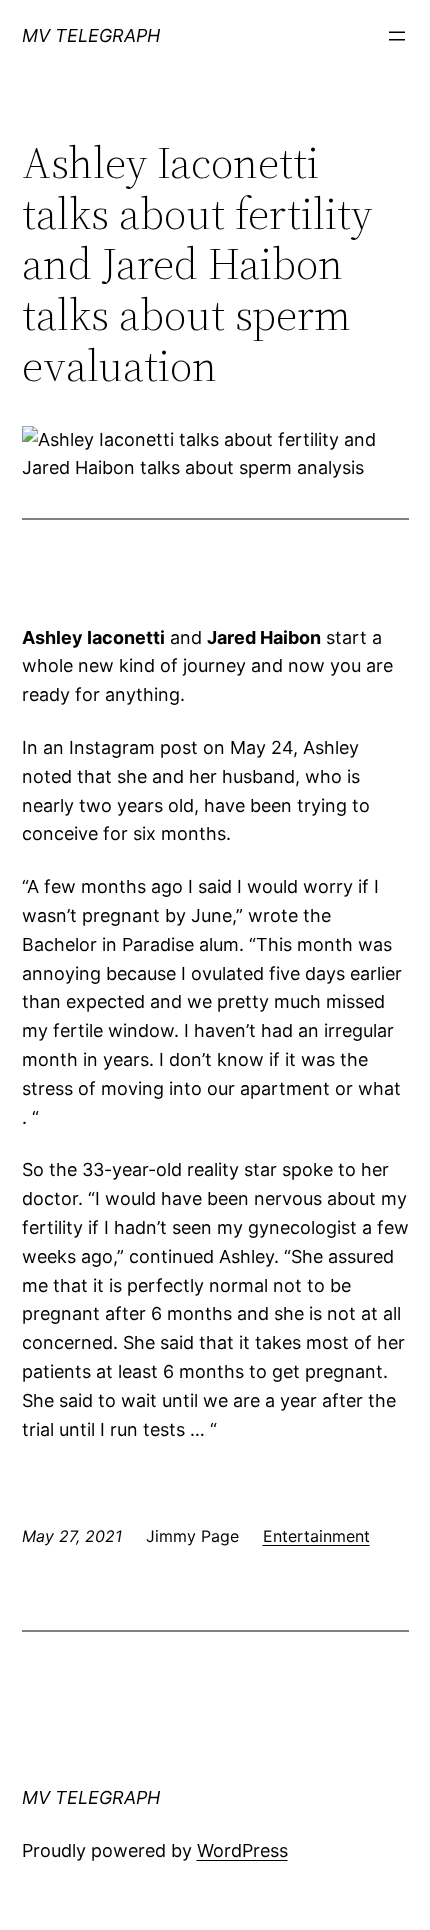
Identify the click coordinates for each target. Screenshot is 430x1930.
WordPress (242, 1850)
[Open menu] (397, 36)
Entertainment (316, 1536)
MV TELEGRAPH (91, 35)
